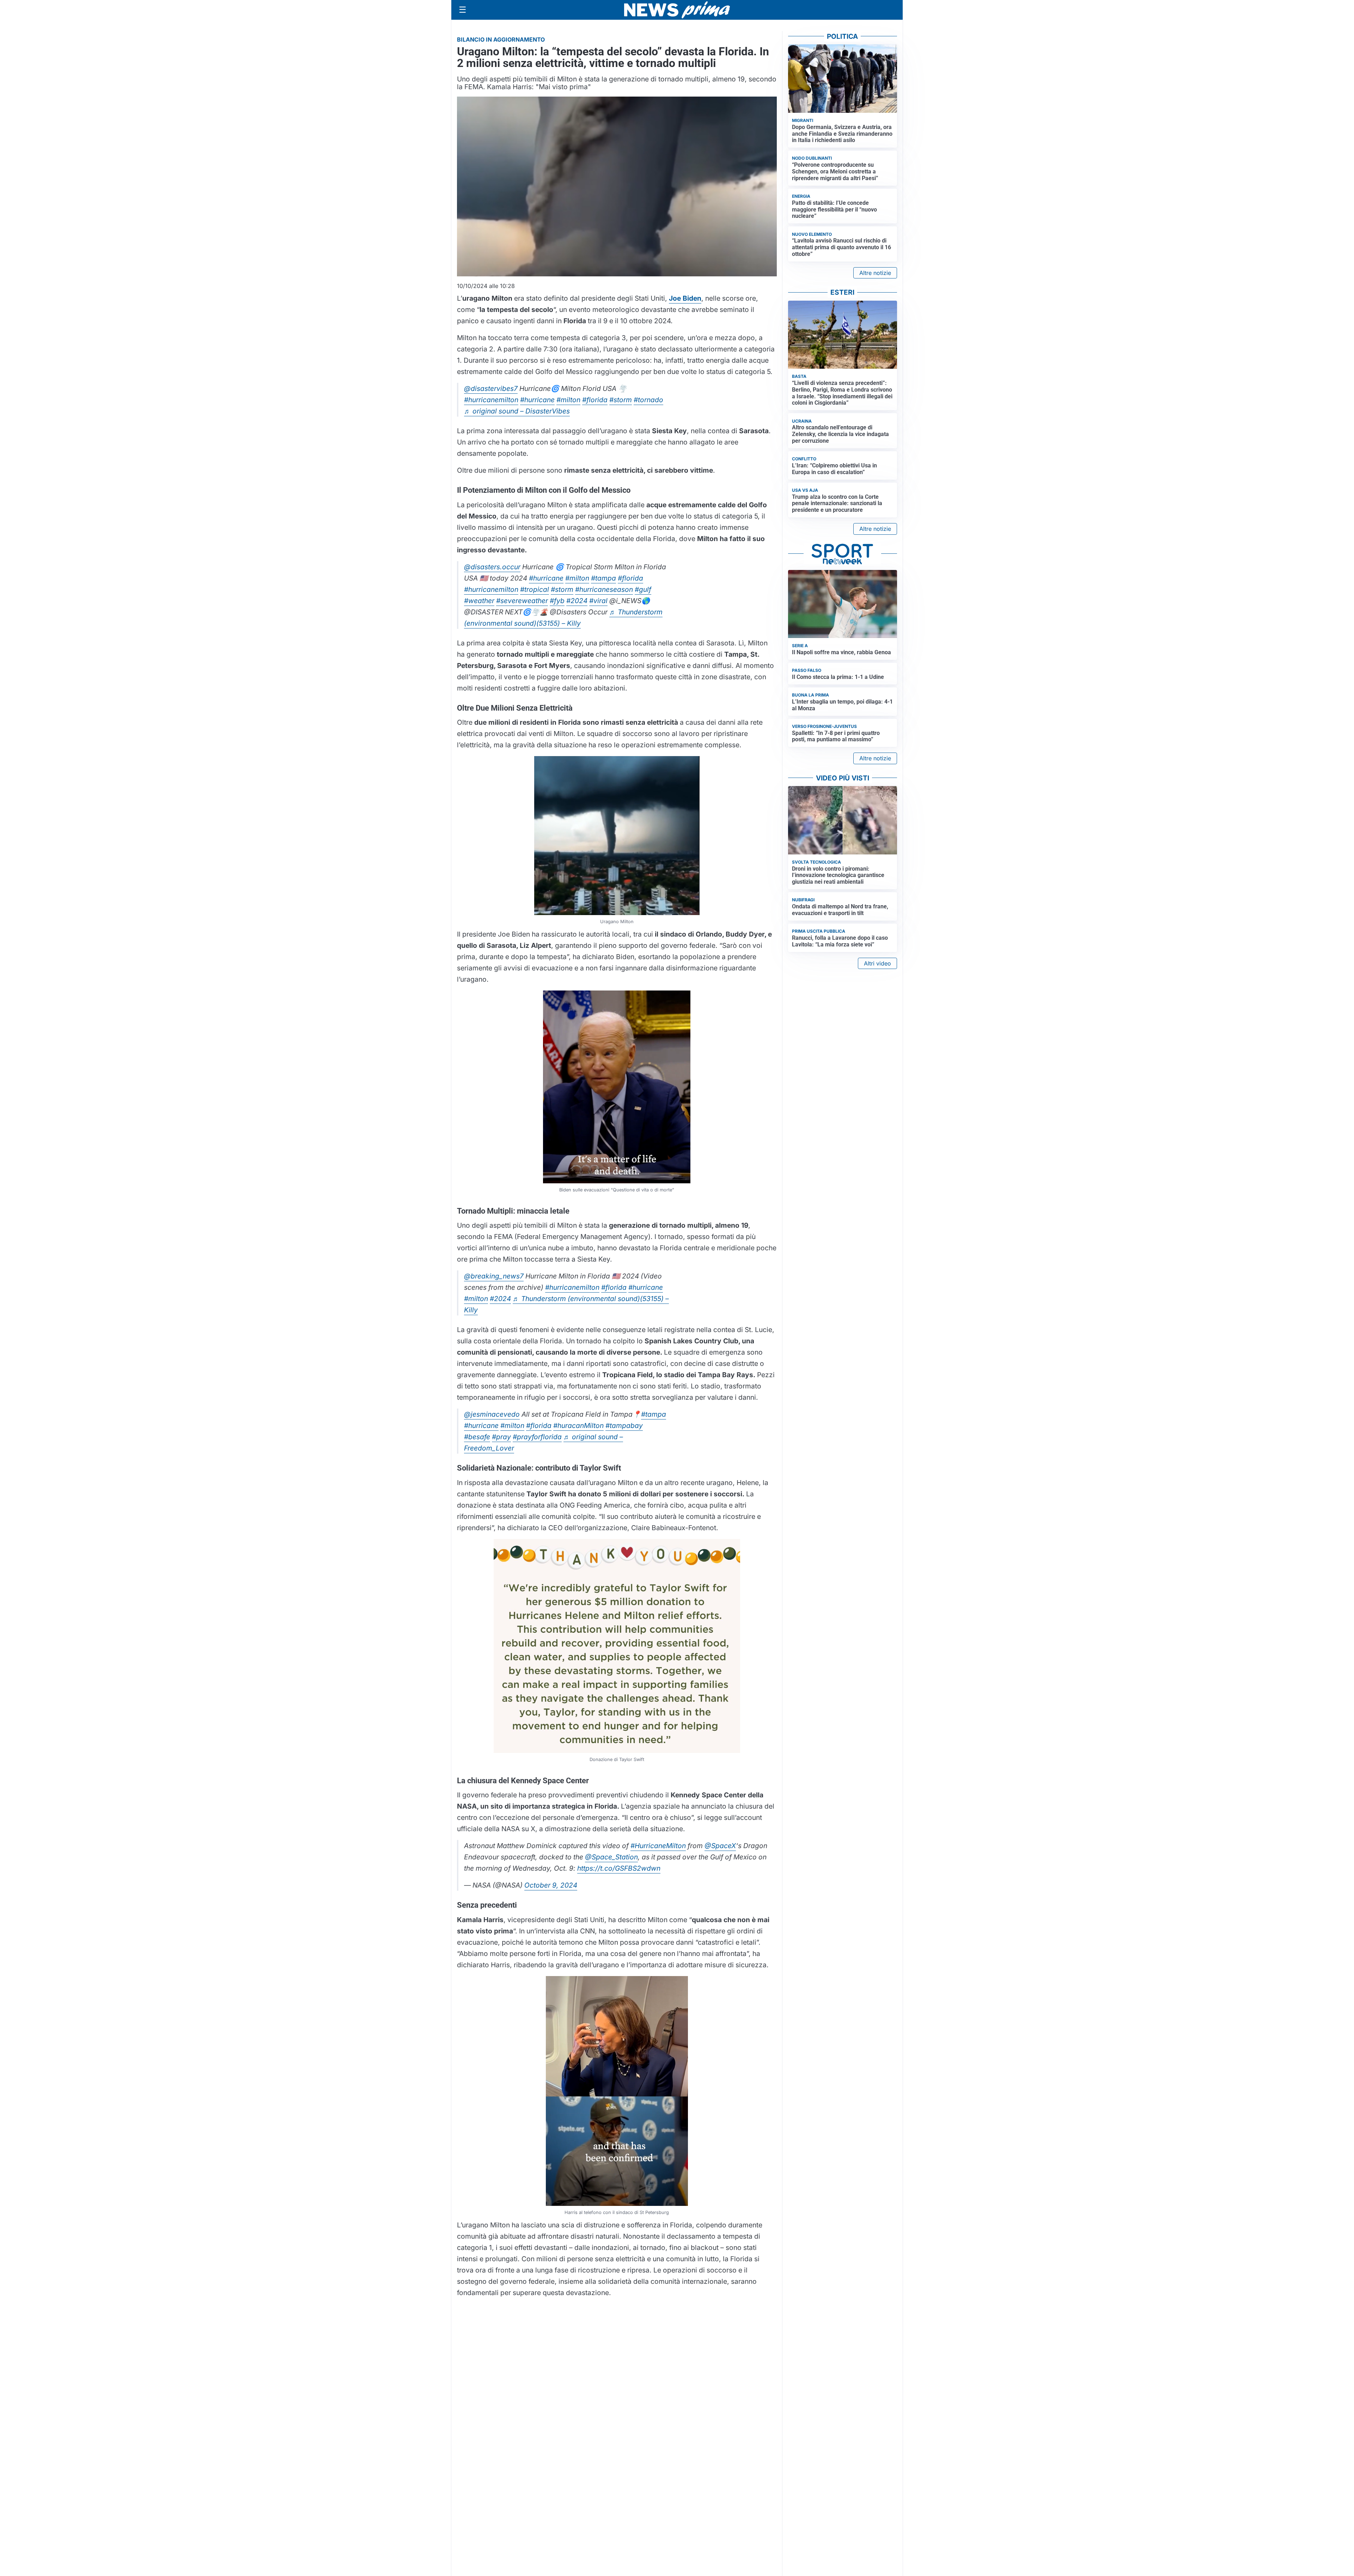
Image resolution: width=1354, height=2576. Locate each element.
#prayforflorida (537, 1437)
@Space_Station (611, 1857)
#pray (501, 1437)
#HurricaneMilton (658, 1846)
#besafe (477, 1437)
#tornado (648, 400)
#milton (568, 400)
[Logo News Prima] (677, 10)
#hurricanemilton (491, 400)
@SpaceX (720, 1846)
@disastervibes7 (491, 388)
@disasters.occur (492, 567)
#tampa (603, 578)
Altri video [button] (877, 963)
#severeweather (522, 601)
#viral (598, 601)
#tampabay (624, 1425)
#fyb (557, 601)
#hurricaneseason (604, 589)
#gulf (643, 589)
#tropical (535, 589)
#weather (479, 601)
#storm (621, 400)
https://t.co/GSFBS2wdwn (619, 1868)
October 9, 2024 (551, 1885)
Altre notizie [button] (875, 273)
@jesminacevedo (492, 1414)
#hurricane (537, 400)
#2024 (577, 601)
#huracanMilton (578, 1425)
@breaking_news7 (494, 1276)
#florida (595, 400)
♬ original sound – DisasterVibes (517, 411)
